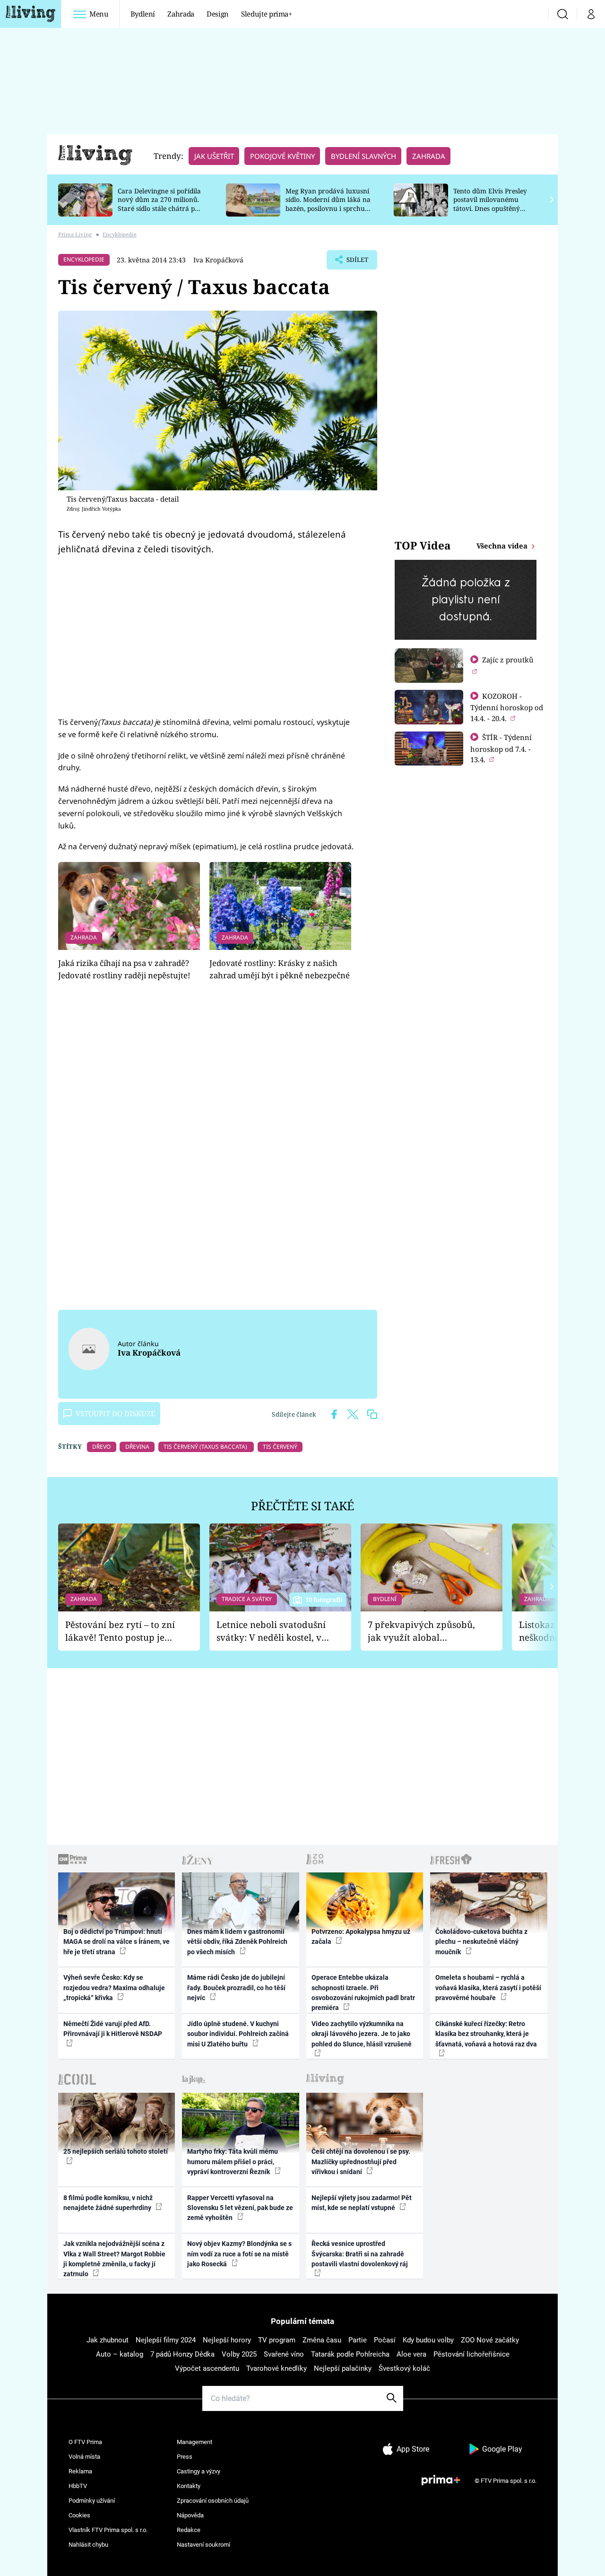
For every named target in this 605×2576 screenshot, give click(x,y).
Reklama (80, 2471)
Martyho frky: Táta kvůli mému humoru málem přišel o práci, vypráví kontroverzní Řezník (233, 2162)
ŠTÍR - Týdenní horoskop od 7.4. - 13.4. (501, 748)
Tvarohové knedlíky (277, 2368)
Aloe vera (411, 2354)
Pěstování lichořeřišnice (471, 2354)
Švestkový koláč (404, 2368)
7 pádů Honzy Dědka (182, 2354)
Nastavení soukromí (203, 2545)
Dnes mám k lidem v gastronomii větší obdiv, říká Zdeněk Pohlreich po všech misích (237, 1942)
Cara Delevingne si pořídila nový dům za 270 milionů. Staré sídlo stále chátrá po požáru (159, 204)
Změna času (322, 2340)
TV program (277, 2340)
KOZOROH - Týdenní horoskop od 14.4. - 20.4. (507, 707)
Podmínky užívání (92, 2501)
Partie (358, 2340)
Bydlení (143, 14)
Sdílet (356, 262)
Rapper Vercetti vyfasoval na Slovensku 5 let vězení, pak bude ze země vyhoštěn (240, 2208)
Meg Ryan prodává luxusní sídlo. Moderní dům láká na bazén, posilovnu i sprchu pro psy (328, 204)
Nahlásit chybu (88, 2545)
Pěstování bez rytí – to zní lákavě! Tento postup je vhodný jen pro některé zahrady (120, 1631)
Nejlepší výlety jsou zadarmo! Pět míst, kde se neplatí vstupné (362, 2203)
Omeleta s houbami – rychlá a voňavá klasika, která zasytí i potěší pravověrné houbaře (488, 1988)
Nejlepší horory (227, 2340)
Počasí (385, 2340)
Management (194, 2442)
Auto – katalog (120, 2354)
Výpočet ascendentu (207, 2368)
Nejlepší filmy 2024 (166, 2340)
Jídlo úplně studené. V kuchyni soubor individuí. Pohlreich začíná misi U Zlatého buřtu (238, 2034)
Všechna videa (503, 546)
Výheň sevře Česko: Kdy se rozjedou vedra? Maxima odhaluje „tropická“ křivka (114, 1988)
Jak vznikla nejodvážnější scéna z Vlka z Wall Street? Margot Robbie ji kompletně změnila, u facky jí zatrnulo (114, 2259)
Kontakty (189, 2486)
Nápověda (190, 2515)
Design (218, 14)
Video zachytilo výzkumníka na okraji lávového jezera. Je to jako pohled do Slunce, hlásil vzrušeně (362, 2034)
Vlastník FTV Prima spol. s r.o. (108, 2530)
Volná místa (84, 2457)
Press (185, 2457)
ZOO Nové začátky (490, 2340)
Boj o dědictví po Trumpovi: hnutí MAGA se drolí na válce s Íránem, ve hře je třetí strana (117, 1942)
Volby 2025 (239, 2354)
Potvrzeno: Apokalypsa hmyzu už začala (361, 1936)
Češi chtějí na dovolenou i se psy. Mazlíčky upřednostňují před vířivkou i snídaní (361, 2162)
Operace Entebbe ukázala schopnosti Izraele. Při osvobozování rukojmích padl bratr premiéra (363, 1993)
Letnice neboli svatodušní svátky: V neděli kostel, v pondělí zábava (271, 1631)
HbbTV (78, 2486)
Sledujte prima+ (267, 14)
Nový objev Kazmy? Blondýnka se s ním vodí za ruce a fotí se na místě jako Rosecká (239, 2254)
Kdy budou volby (428, 2340)
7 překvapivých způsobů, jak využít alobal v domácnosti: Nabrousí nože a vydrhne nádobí (421, 1631)
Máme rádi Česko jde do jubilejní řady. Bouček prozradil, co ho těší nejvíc (236, 1988)
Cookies (79, 2515)
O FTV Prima (85, 2442)
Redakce (189, 2530)
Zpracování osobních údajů (213, 2501)
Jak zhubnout (108, 2340)
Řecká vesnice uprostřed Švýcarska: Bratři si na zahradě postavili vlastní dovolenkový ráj (360, 2254)
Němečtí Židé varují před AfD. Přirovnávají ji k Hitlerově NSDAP (113, 2029)
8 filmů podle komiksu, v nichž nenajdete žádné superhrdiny (108, 2203)
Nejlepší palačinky (343, 2368)
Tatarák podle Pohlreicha (350, 2354)
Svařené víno (284, 2354)
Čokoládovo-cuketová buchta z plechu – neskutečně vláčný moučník (481, 1942)
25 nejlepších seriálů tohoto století (116, 2151)
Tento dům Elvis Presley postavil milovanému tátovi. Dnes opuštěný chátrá (490, 204)
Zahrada (181, 14)
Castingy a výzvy (199, 2471)
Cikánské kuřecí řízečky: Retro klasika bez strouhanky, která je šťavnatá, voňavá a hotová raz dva (486, 2034)
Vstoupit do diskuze (115, 1413)
